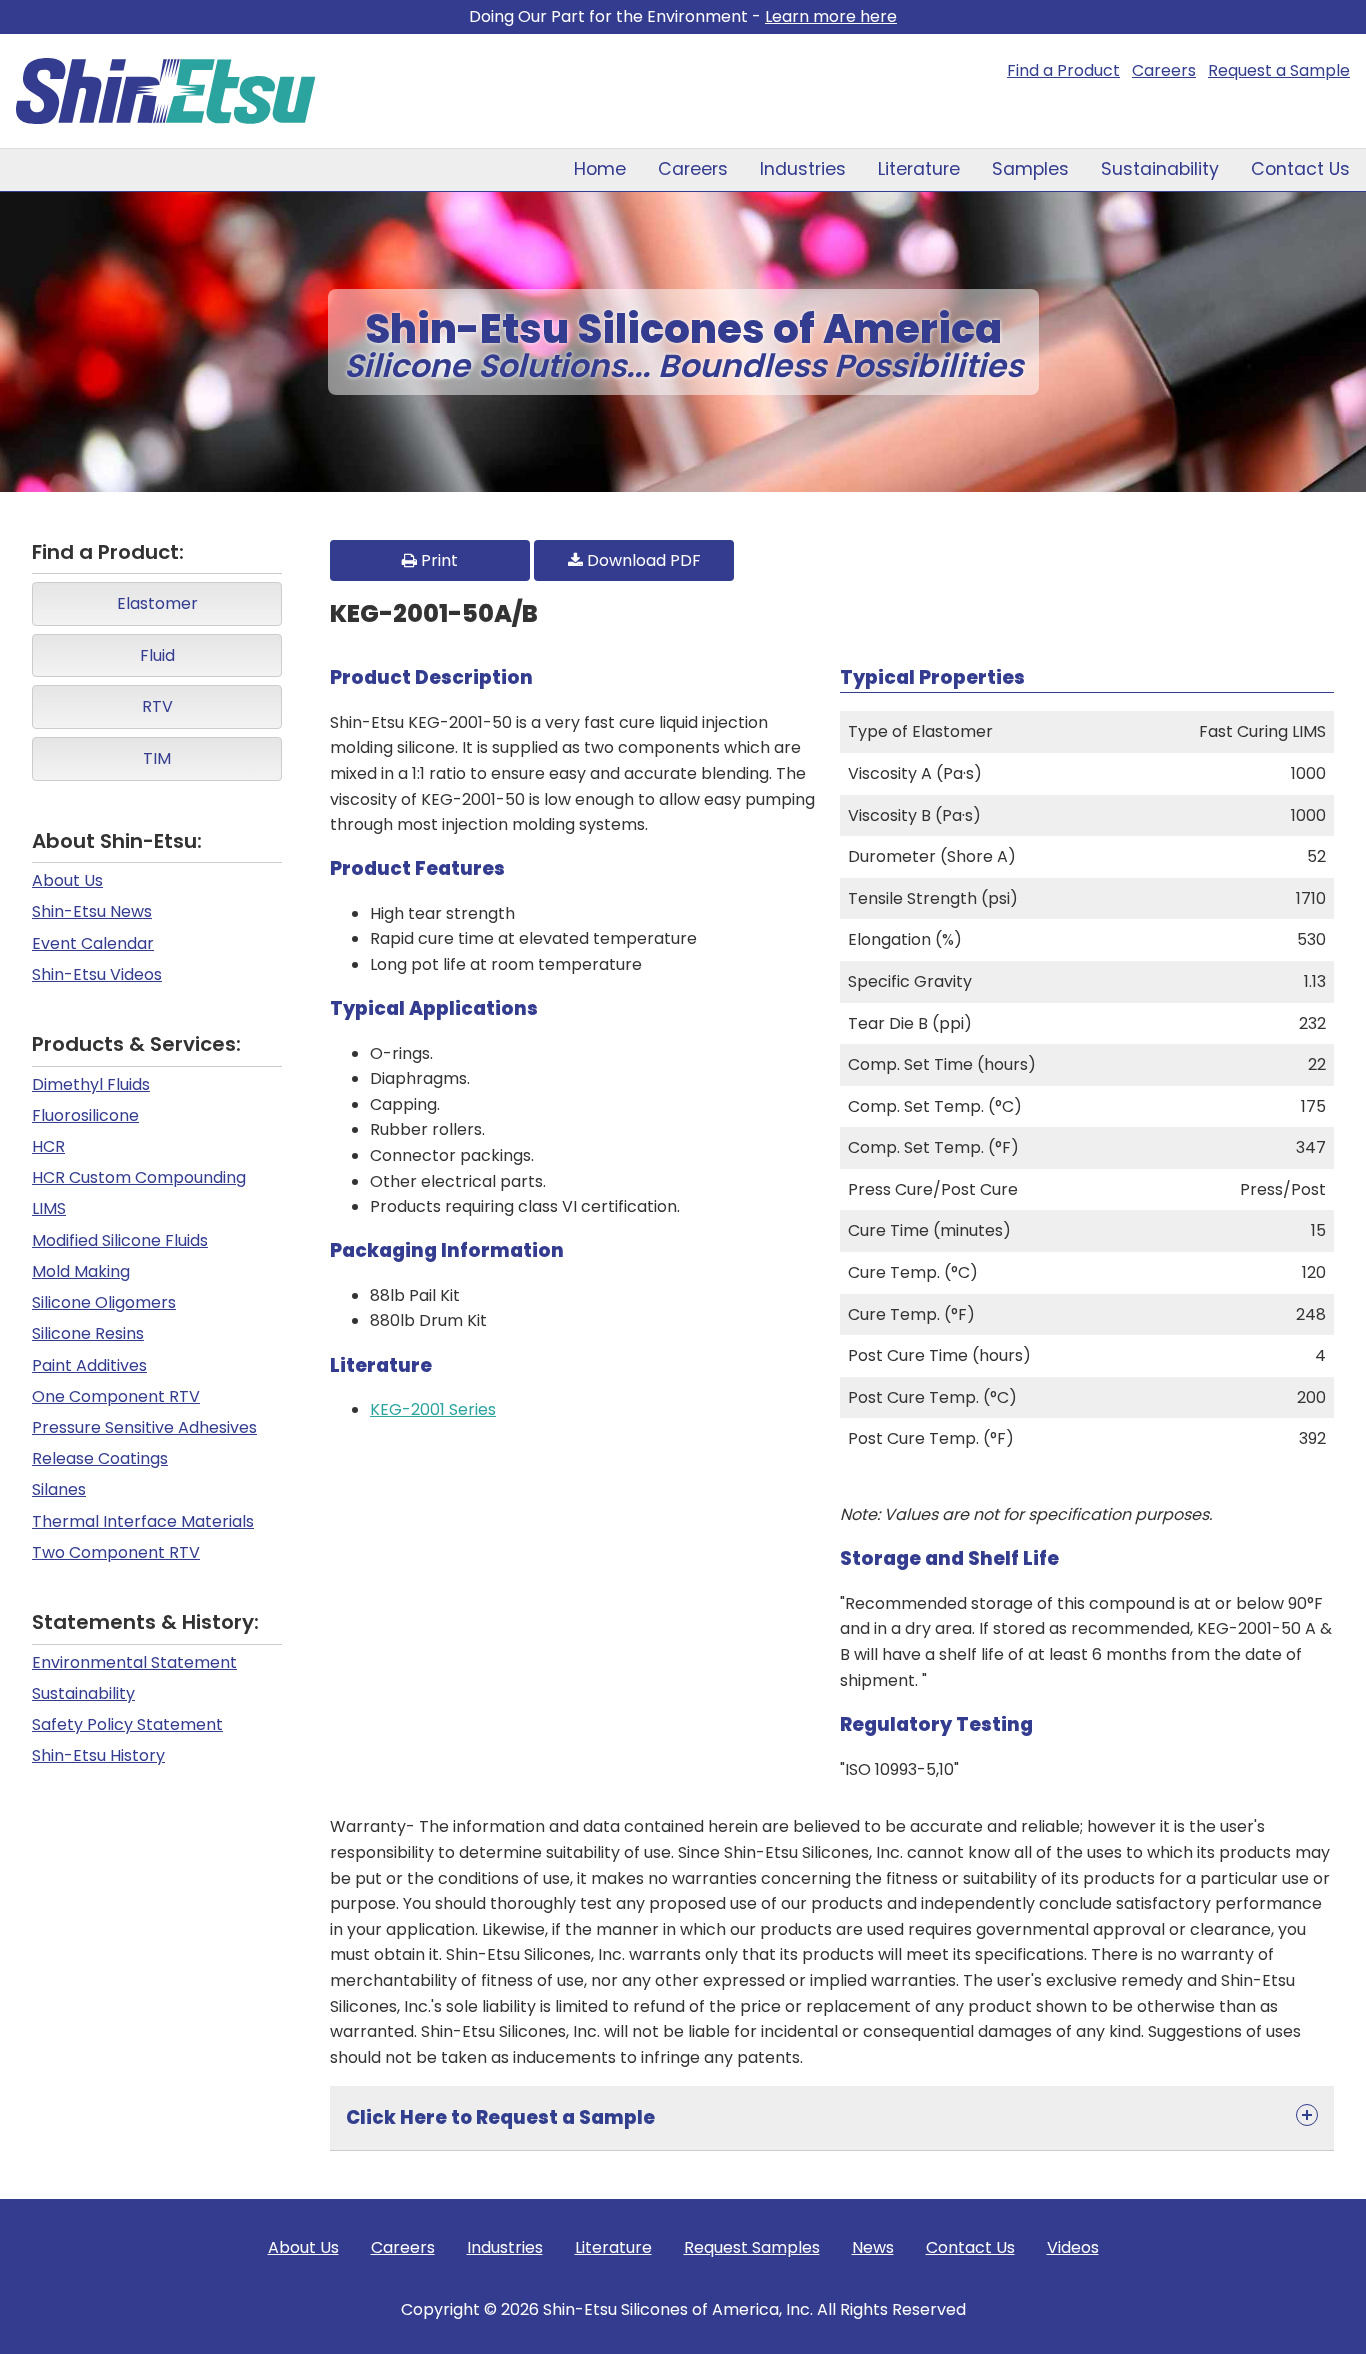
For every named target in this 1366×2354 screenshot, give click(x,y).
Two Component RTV (116, 1552)
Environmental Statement (134, 1662)
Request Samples (752, 2247)
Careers (1164, 70)
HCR (48, 1146)
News (873, 2247)
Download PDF (642, 560)
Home (600, 169)
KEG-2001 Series (433, 1409)
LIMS (49, 1208)
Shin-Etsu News (92, 911)
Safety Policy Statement (127, 1724)
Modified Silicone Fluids (120, 1240)
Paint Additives (89, 1365)
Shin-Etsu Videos (97, 974)
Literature (919, 169)
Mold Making (81, 1271)
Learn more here (831, 16)
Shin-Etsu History (98, 1755)
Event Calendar (93, 943)
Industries (803, 169)
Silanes (59, 1489)
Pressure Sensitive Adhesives (144, 1427)
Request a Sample (1279, 70)
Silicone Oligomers (104, 1302)
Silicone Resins (88, 1333)
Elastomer (157, 603)
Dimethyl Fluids (91, 1084)
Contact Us (1300, 169)
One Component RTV (116, 1396)
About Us (67, 880)
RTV (157, 706)
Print (437, 560)
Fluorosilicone (85, 1115)
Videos (1073, 2247)
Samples (1030, 169)
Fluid (157, 655)
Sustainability (1160, 169)
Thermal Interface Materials (143, 1521)
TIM (157, 758)
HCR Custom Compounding (139, 1177)
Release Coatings (100, 1458)
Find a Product (1063, 70)
